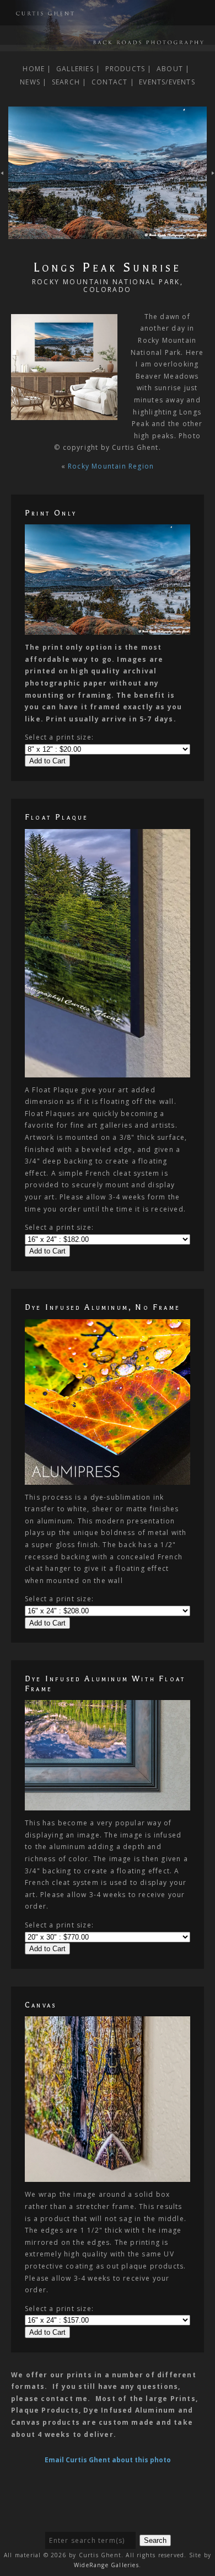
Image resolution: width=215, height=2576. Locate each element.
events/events (167, 82)
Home (34, 69)
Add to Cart (47, 761)
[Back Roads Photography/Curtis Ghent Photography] (108, 45)
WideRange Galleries (106, 2565)
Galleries (75, 69)
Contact (109, 82)
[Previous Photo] (4, 179)
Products (125, 69)
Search (66, 82)
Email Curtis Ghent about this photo (108, 2460)
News (30, 82)
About (170, 69)
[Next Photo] (108, 233)
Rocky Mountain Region (111, 466)
